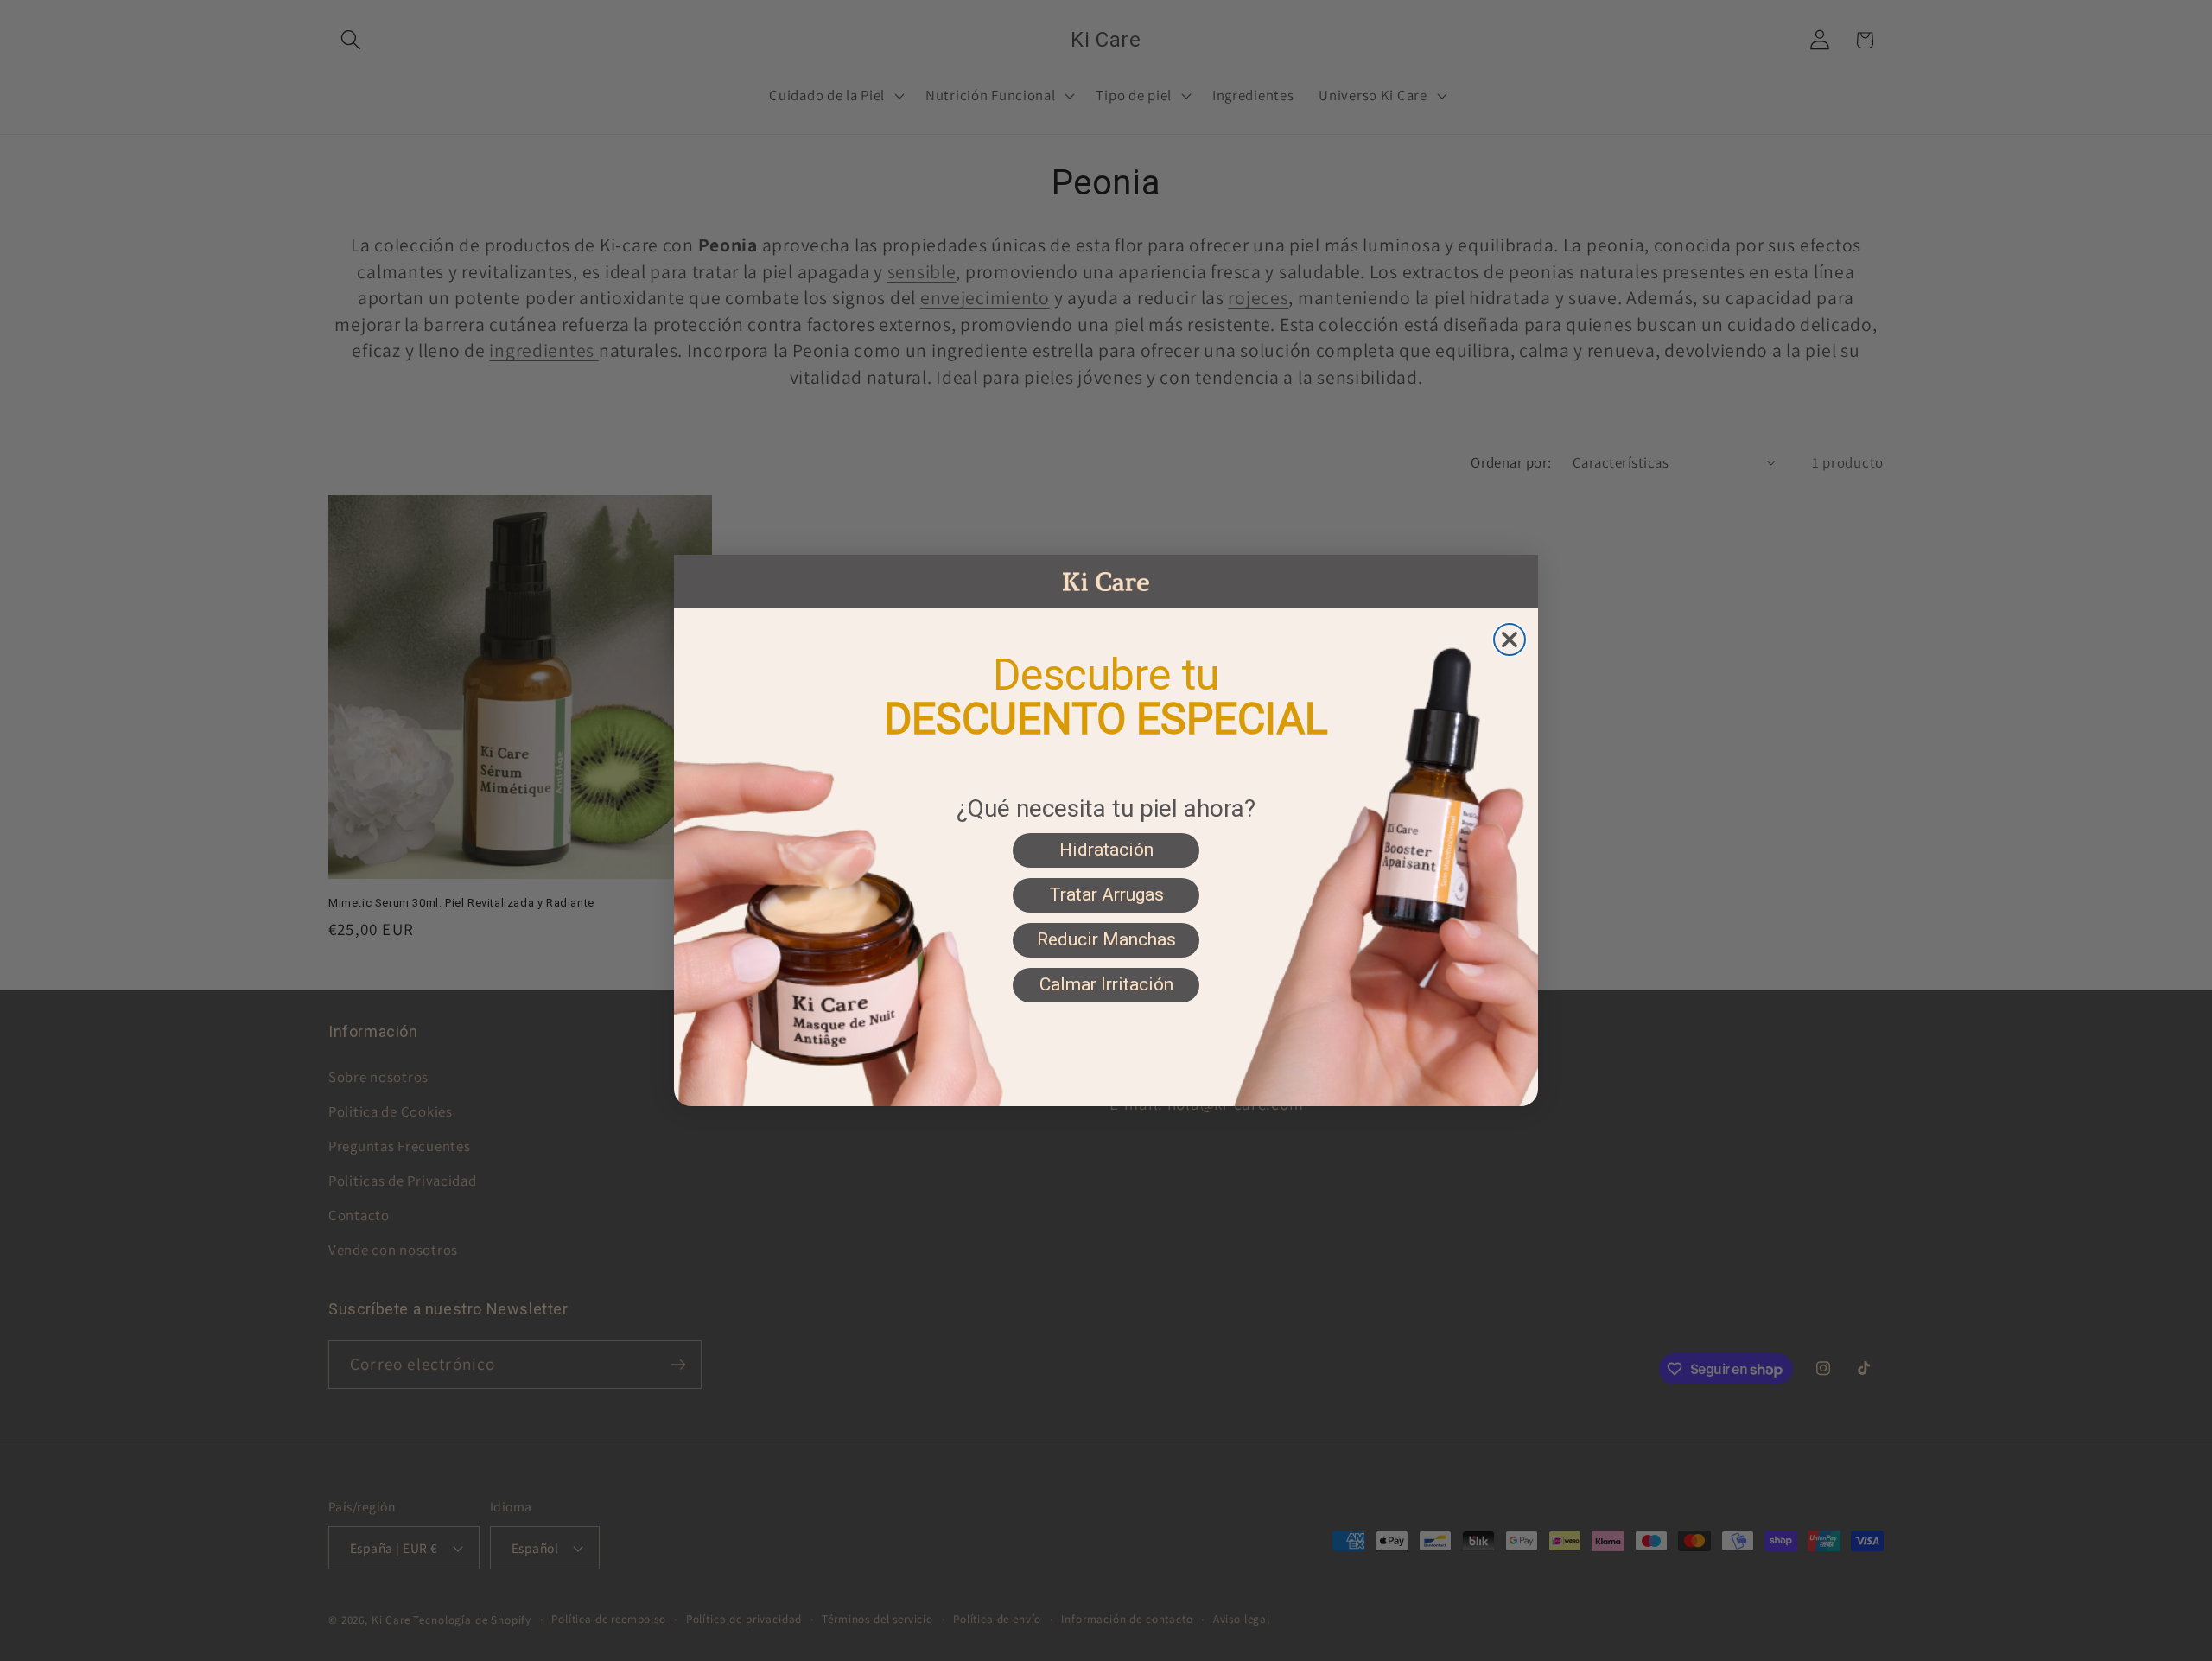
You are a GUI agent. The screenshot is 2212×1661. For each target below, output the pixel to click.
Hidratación (1106, 850)
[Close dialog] (1510, 640)
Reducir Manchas (1106, 939)
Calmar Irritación (1106, 984)
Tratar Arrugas (1106, 894)
